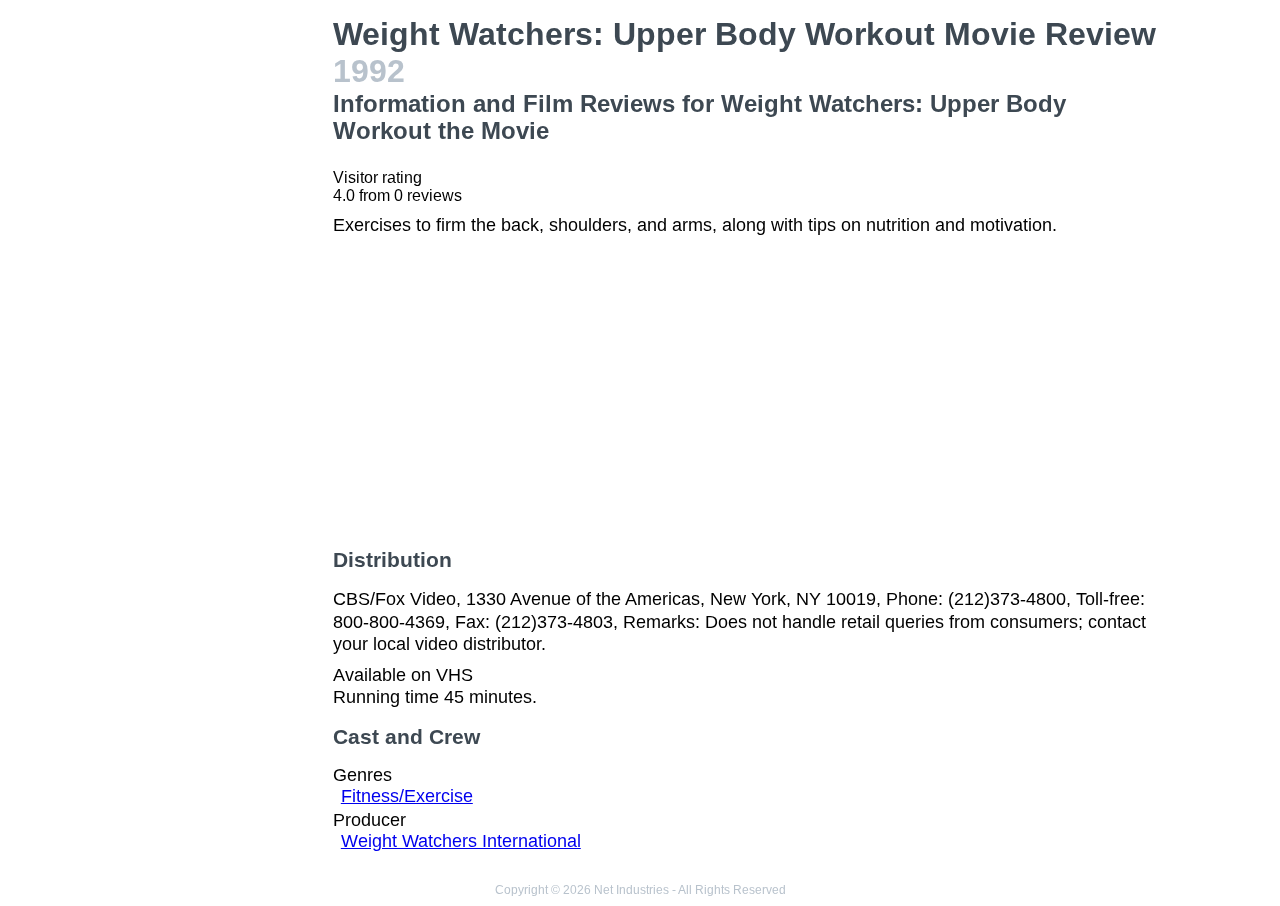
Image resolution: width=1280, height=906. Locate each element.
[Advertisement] (224, 316)
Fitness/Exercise (407, 796)
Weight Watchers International (461, 841)
